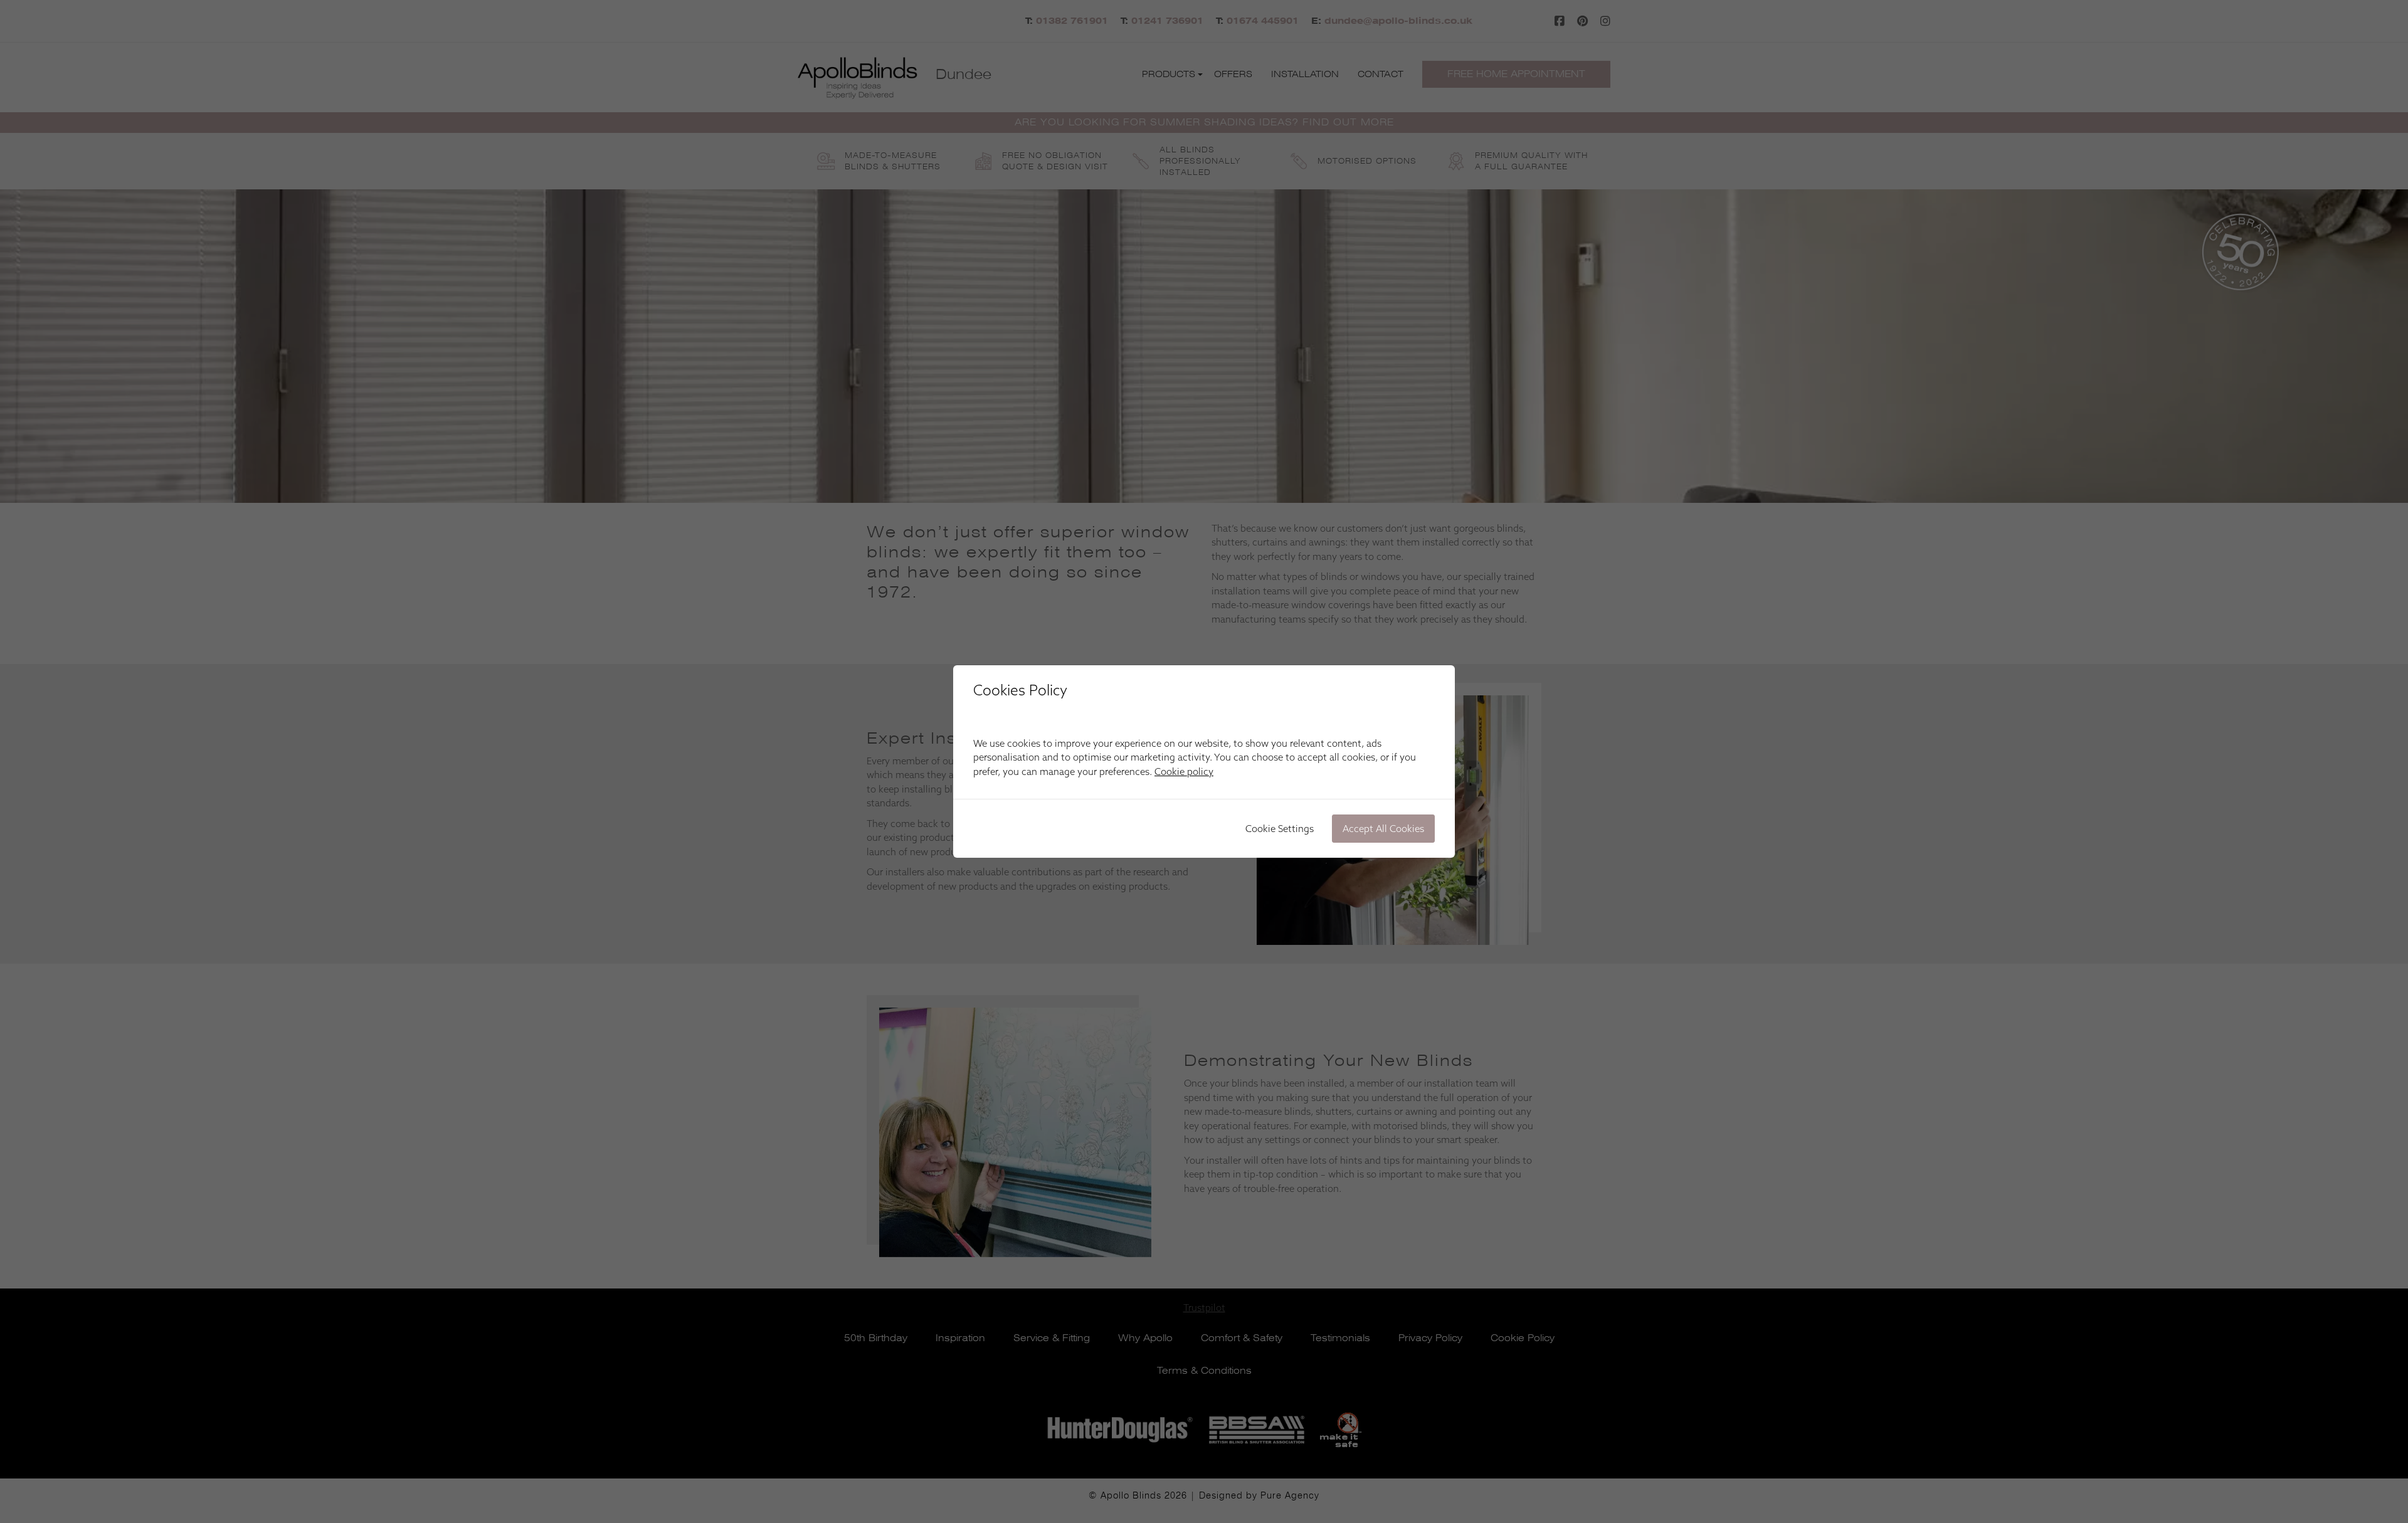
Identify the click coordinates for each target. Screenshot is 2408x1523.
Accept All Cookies (1383, 829)
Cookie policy (1184, 772)
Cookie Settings (1280, 829)
